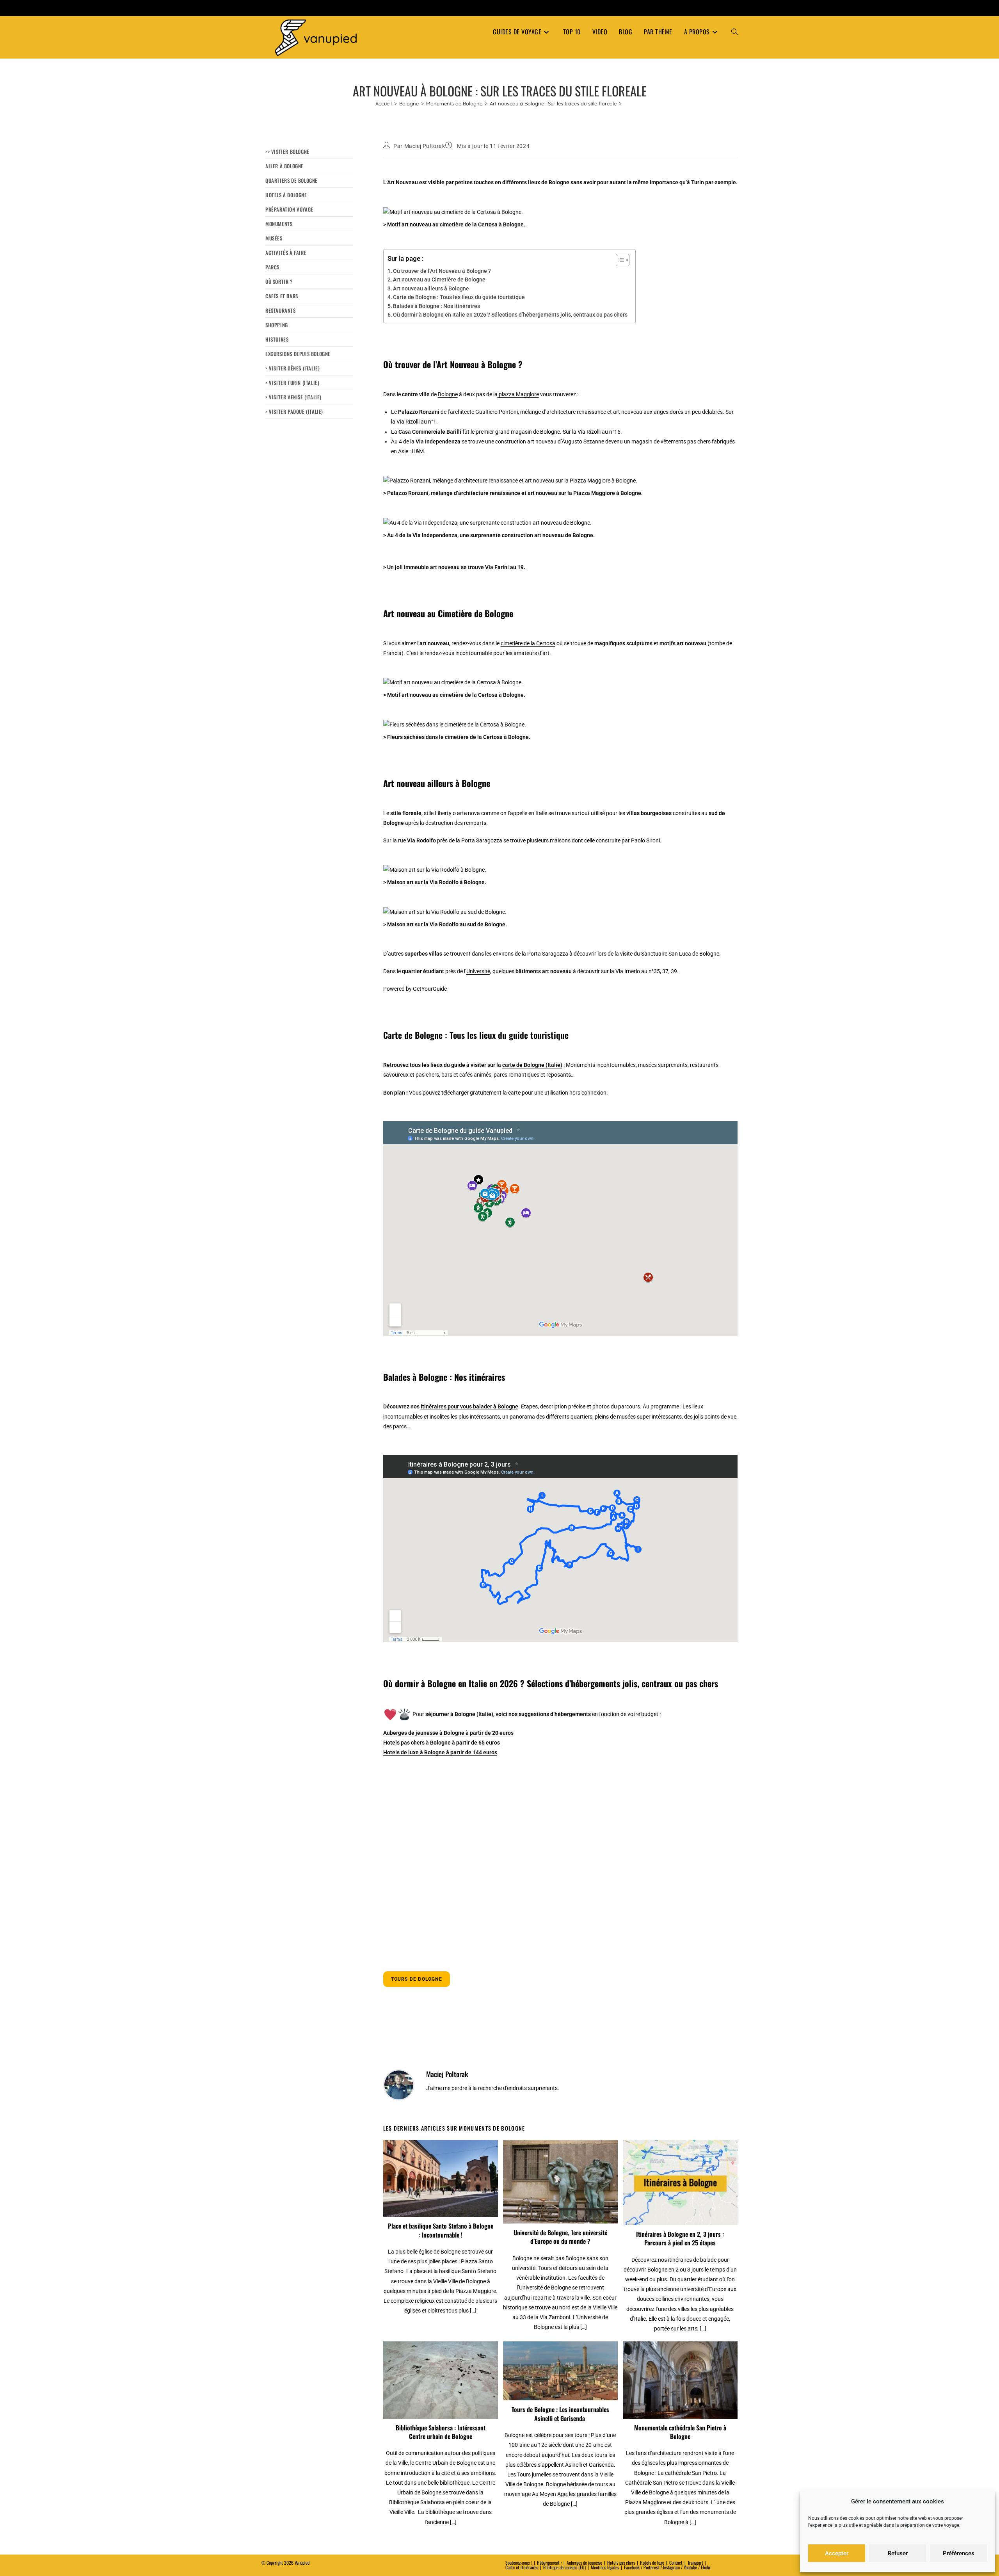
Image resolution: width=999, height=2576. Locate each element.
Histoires (277, 339)
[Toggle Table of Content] (619, 260)
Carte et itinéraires (522, 2567)
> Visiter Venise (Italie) (293, 397)
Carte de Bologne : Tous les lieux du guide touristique (459, 297)
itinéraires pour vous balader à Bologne (469, 1406)
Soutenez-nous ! (519, 2563)
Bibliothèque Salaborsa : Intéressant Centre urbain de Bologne (441, 2432)
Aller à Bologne (284, 166)
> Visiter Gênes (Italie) (292, 368)
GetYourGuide (430, 989)
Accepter (837, 2553)
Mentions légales (605, 2567)
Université (478, 971)
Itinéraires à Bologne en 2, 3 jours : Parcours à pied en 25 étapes (680, 2239)
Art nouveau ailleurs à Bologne (431, 288)
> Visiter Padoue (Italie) (294, 411)
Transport (695, 2563)
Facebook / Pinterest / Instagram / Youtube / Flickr (667, 2567)
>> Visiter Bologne (287, 151)
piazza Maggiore (518, 394)
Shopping (277, 325)
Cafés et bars (282, 296)
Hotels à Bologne (286, 195)
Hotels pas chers (621, 2563)
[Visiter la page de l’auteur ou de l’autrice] (399, 2085)
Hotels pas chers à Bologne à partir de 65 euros (442, 1743)
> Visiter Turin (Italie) (292, 383)
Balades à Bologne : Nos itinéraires (436, 306)
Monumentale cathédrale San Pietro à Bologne (680, 2432)
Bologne (448, 394)
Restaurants (281, 310)
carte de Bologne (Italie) (532, 1065)
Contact (676, 2563)
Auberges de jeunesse (584, 2563)
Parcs (272, 267)
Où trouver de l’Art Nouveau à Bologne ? (442, 271)
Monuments (279, 224)
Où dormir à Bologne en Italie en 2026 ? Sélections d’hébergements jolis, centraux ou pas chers (510, 315)
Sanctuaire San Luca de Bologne (680, 954)
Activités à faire (286, 253)
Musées (274, 238)
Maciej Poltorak (425, 146)
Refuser (898, 2553)
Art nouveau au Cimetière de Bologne (439, 279)
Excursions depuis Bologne (298, 354)
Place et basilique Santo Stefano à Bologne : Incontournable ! (441, 2230)
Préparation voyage (289, 209)
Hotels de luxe (652, 2563)
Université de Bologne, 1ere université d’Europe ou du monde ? (560, 2237)
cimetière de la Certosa (528, 643)
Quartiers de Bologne (292, 180)
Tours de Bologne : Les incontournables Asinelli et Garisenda (560, 2414)
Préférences (959, 2553)
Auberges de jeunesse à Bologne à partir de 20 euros (448, 1733)
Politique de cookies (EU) (564, 2567)
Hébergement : (549, 2563)
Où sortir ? (279, 281)
